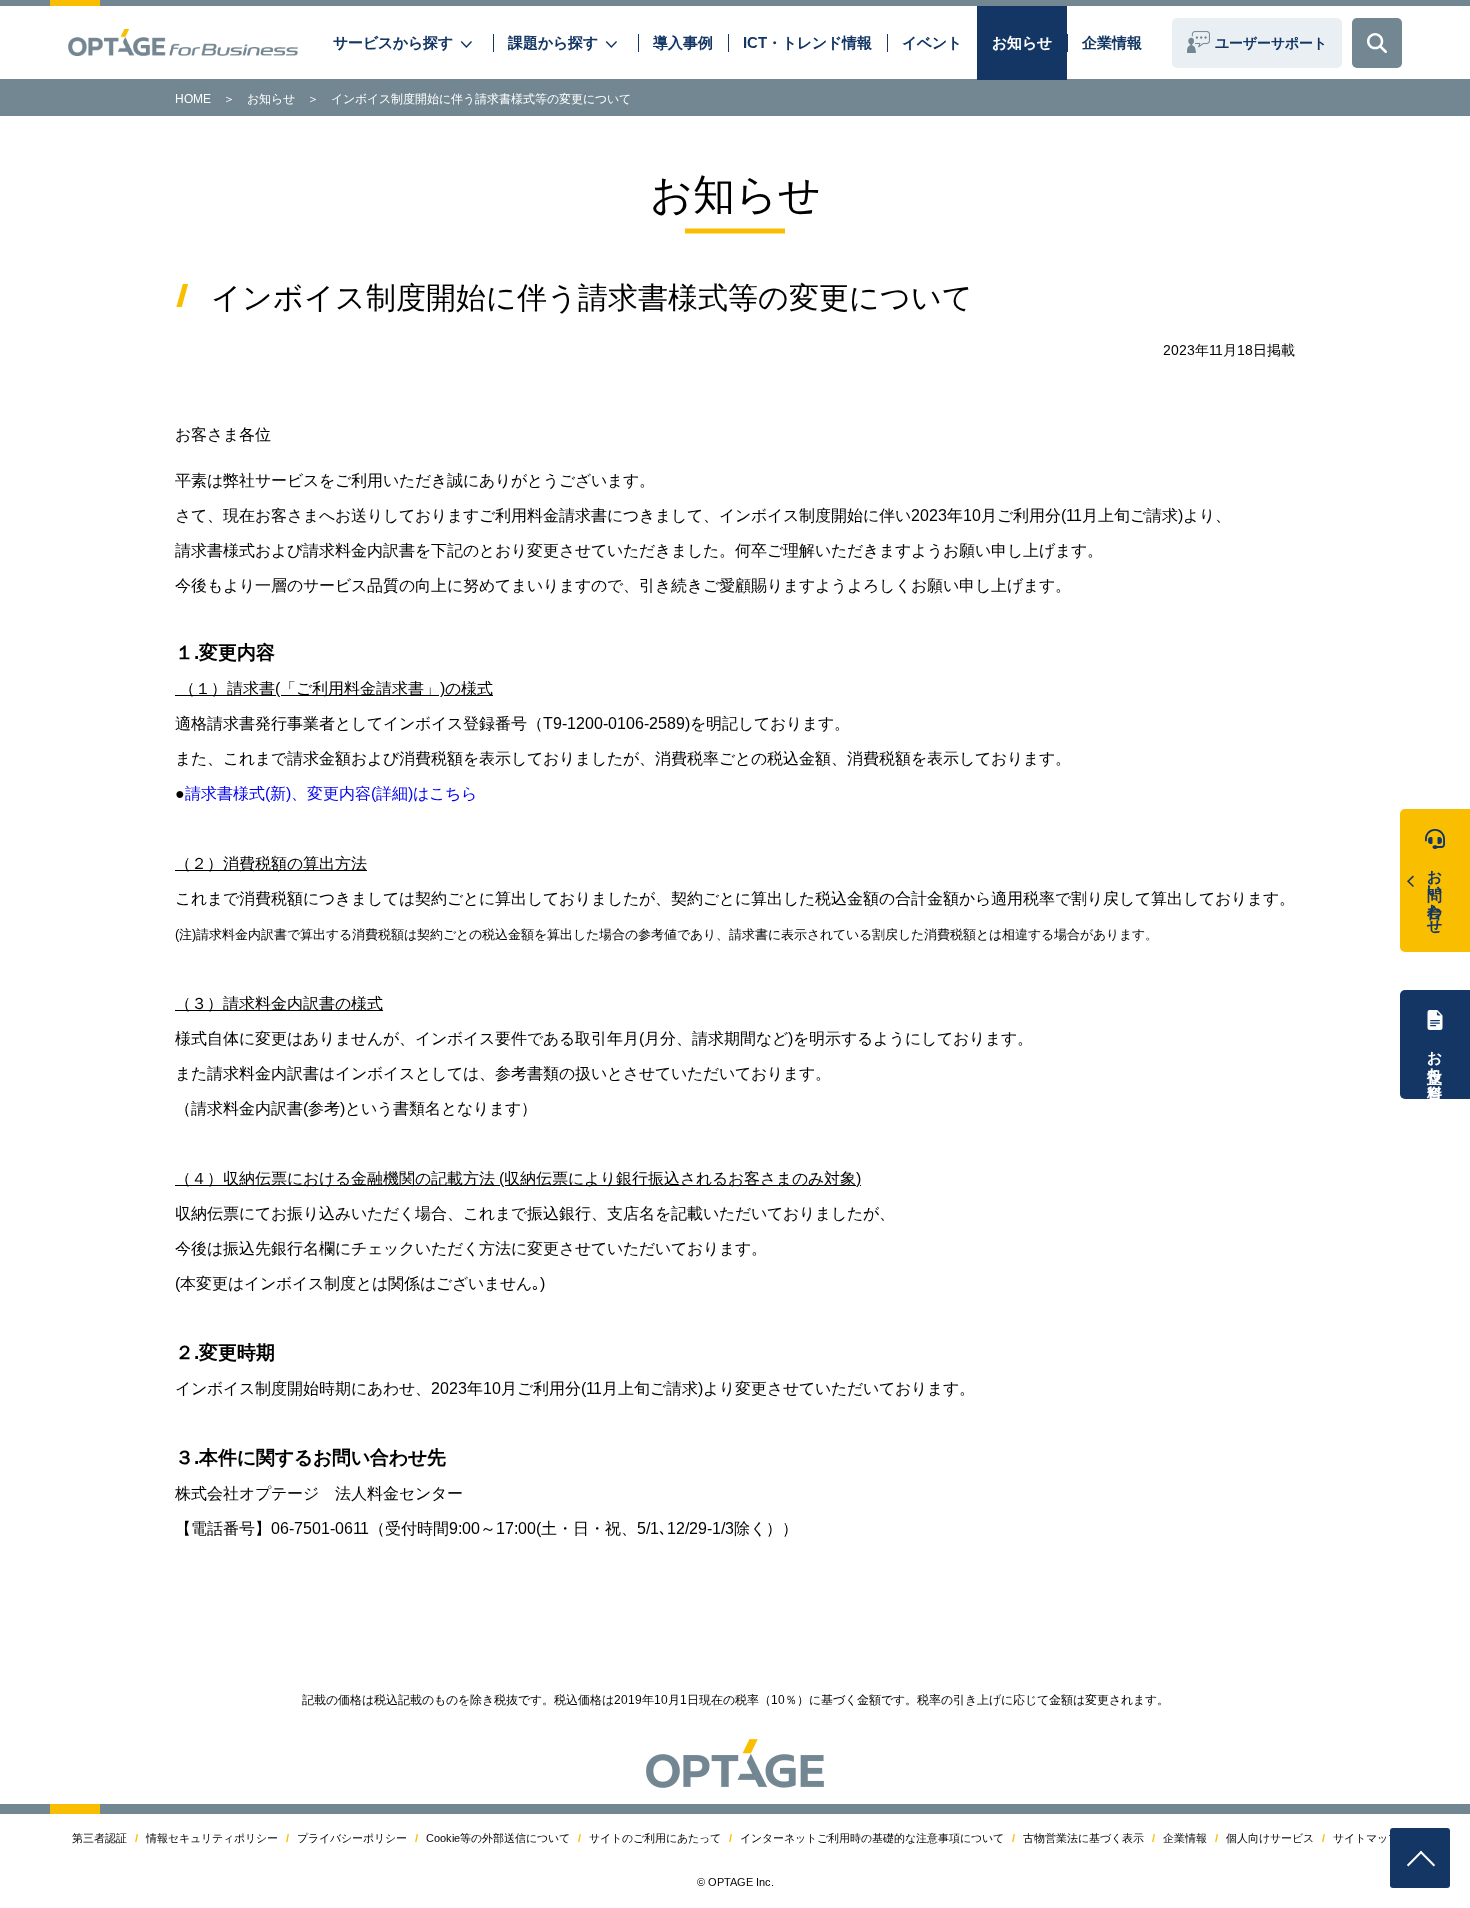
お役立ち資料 (1435, 1057)
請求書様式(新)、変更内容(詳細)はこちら (331, 793)
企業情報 (1112, 42)
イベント (932, 42)
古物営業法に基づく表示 (1083, 1838)
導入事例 (683, 42)
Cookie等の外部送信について (498, 1838)
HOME (193, 99)
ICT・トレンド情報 (807, 42)
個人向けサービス (1270, 1838)
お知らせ (1022, 42)
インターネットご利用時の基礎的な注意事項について (872, 1838)
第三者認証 (99, 1838)
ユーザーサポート (1271, 43)
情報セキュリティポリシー (212, 1838)
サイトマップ (1366, 1838)
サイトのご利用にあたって (655, 1838)
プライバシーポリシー (352, 1838)
